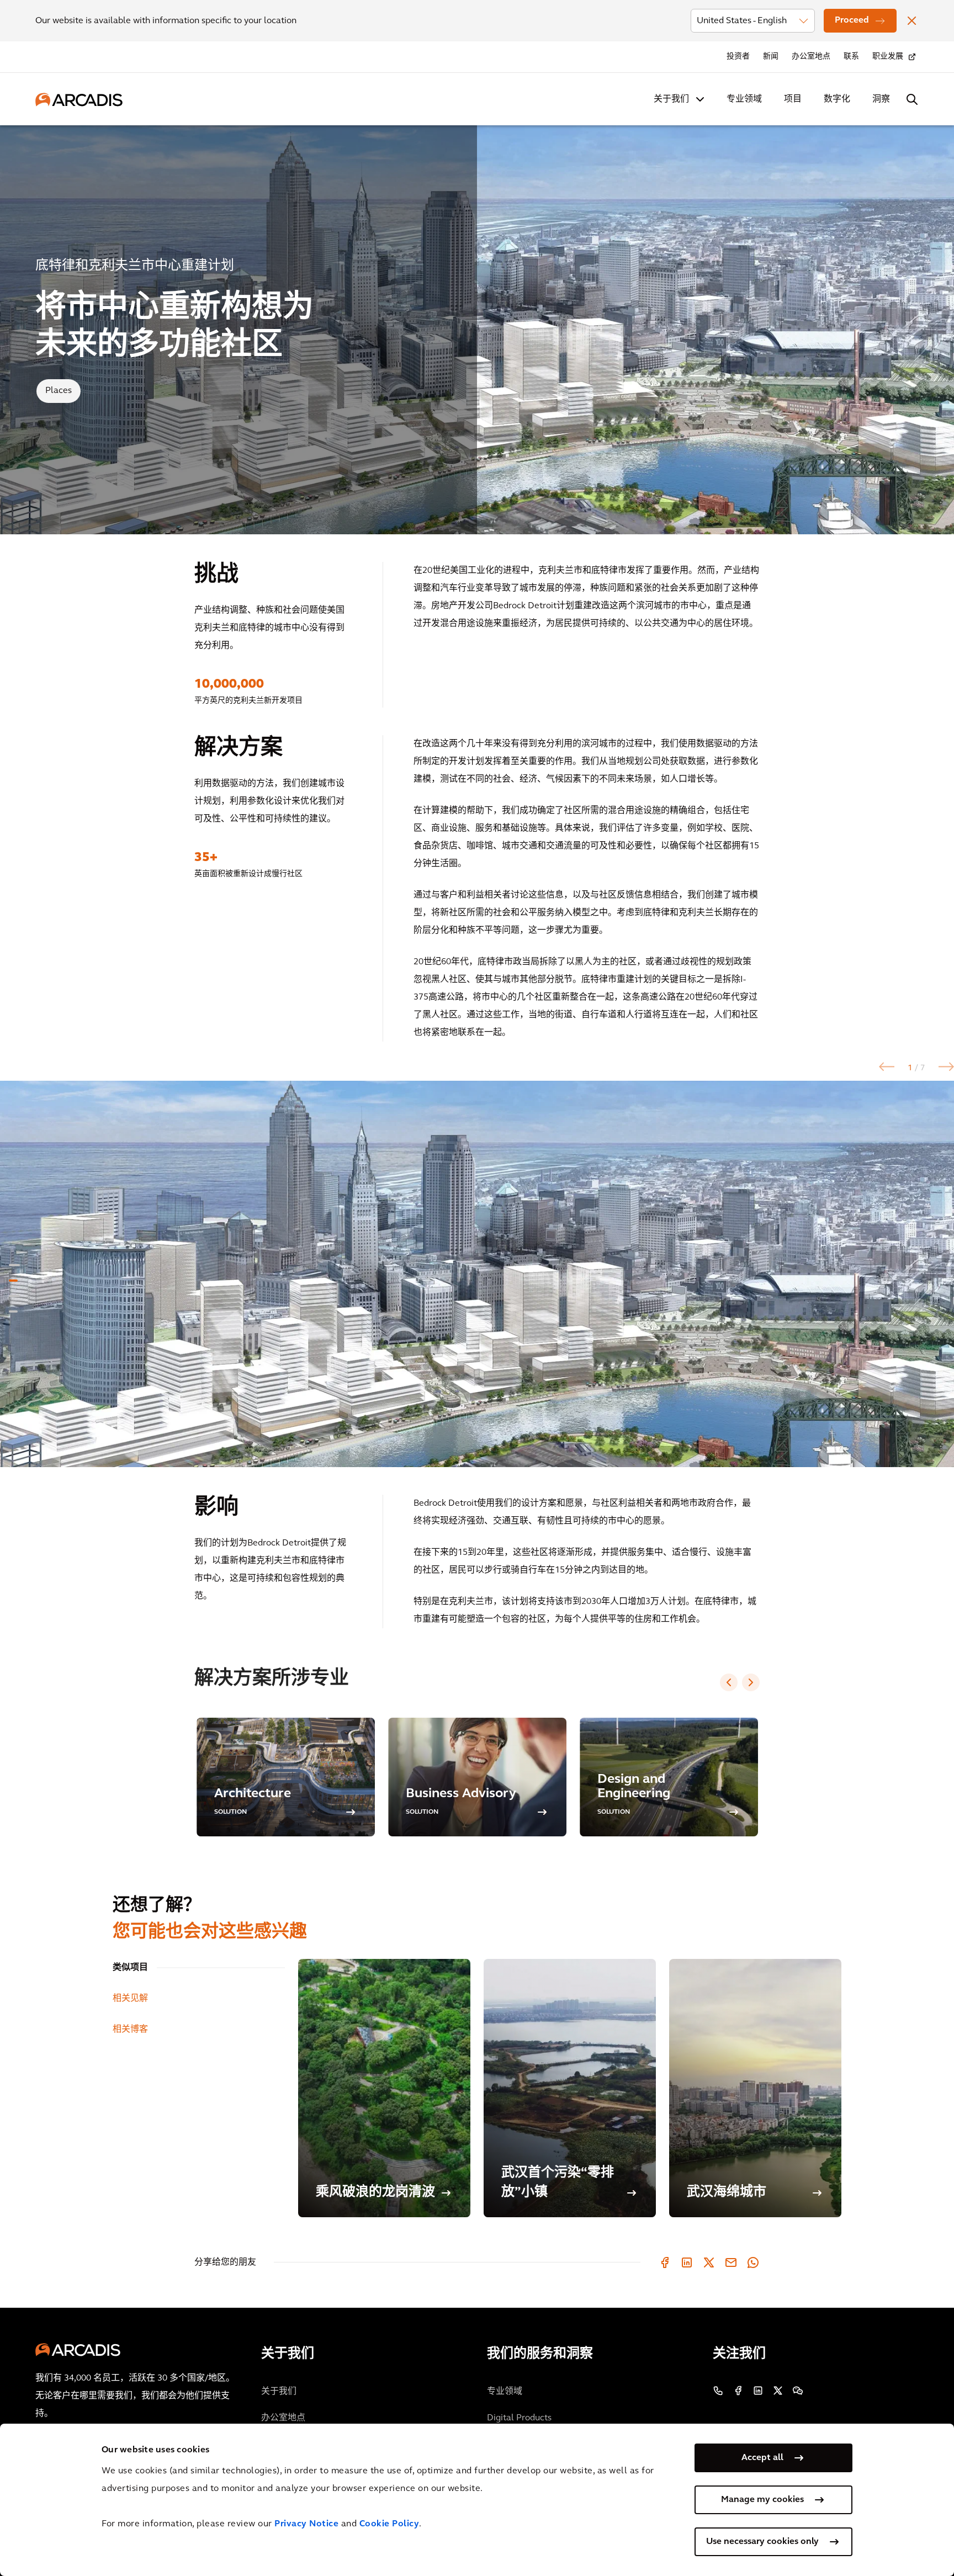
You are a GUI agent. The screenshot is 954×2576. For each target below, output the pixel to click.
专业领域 (744, 99)
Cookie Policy (389, 2524)
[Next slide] (751, 1682)
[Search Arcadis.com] (912, 99)
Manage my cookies (762, 2500)
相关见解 (130, 1999)
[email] (731, 2262)
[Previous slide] (729, 1682)
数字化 (837, 99)
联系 (851, 57)
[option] (477, 1274)
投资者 (738, 57)
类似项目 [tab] (130, 1968)
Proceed (852, 20)
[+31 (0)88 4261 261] (718, 2391)
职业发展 (888, 57)
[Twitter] (709, 2262)
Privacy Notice (306, 2524)
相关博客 (130, 2030)
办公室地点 (811, 57)
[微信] (798, 2391)
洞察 (881, 99)
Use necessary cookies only (762, 2542)
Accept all (762, 2458)
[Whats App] (753, 2262)
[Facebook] (665, 2262)
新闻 (771, 57)
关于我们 (671, 99)
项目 (793, 99)
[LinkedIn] (687, 2262)
